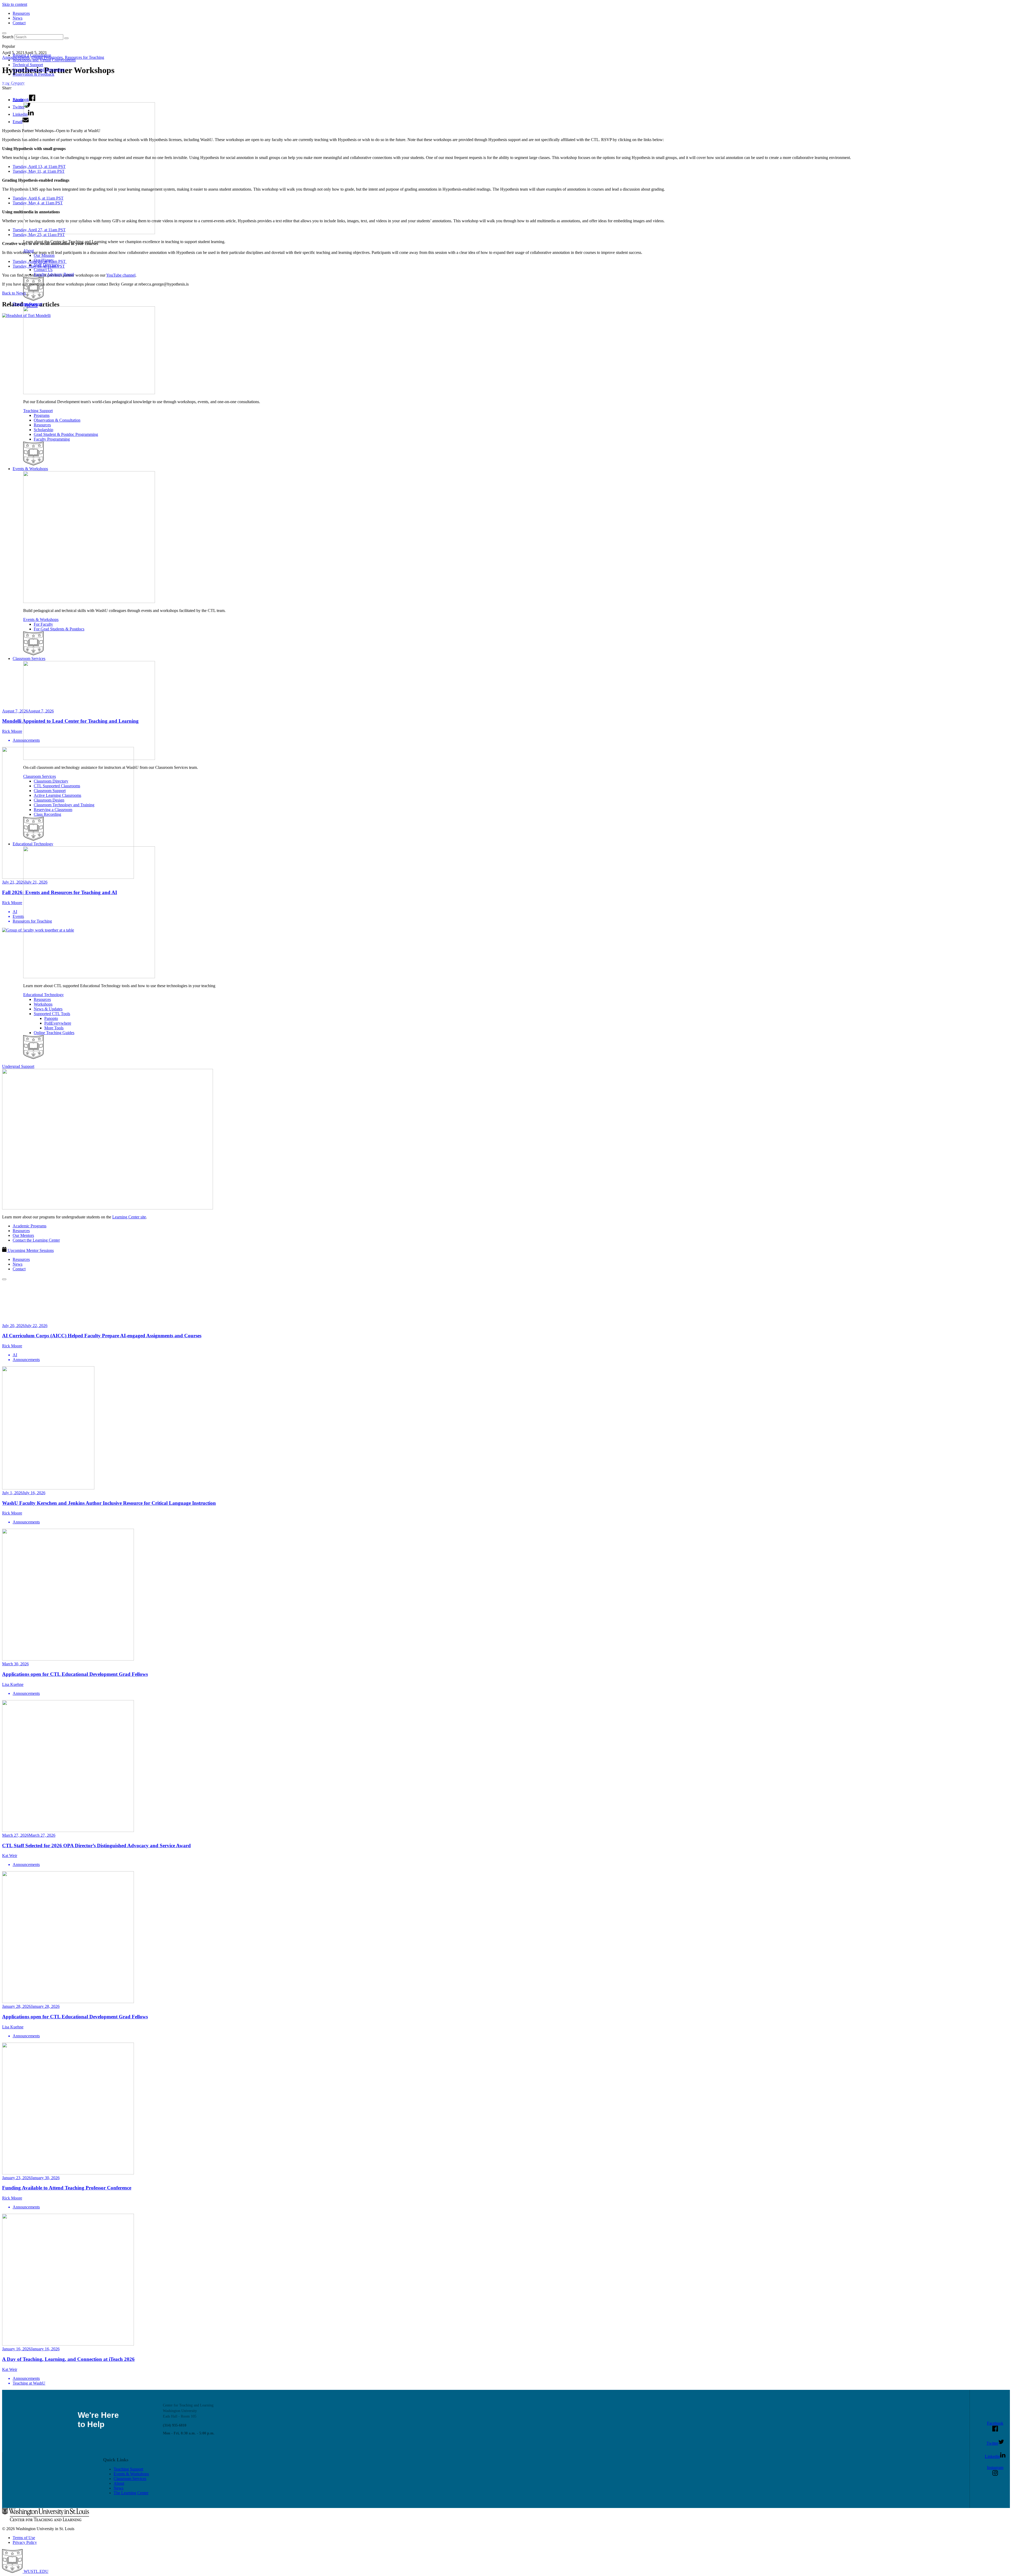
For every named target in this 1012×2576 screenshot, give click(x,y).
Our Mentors (23, 1235)
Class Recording (47, 814)
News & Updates (48, 1009)
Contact (19, 23)
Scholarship (43, 430)
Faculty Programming (52, 439)
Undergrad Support (18, 1066)
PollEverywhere (58, 1023)
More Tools (54, 1028)
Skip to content (15, 4)
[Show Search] (4, 33)
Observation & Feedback (33, 74)
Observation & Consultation (57, 420)
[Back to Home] (40, 91)
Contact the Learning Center (36, 1240)
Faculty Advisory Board (54, 274)
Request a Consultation (32, 55)
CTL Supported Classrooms (57, 786)
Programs (42, 415)
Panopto (51, 1018)
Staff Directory (46, 265)
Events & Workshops (30, 469)
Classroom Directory (51, 781)
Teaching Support (27, 304)
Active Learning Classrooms (57, 795)
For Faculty (43, 624)
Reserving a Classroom (53, 810)
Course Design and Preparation (39, 69)
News (18, 18)
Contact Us (43, 270)
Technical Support (28, 65)
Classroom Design (49, 800)
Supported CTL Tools (52, 1014)
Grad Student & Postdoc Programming (66, 434)
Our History (44, 260)
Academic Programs (30, 1226)
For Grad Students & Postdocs (59, 629)
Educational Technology (33, 844)
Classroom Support (50, 791)
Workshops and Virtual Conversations (44, 60)
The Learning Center (131, 2493)
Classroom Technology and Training (64, 805)
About (18, 100)
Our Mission (44, 255)
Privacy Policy (25, 2542)
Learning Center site (129, 1217)
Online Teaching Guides (54, 1033)
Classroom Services (29, 659)
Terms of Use (24, 2538)
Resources (21, 13)
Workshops (43, 1004)
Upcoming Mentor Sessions (31, 1250)
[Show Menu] (4, 1279)
